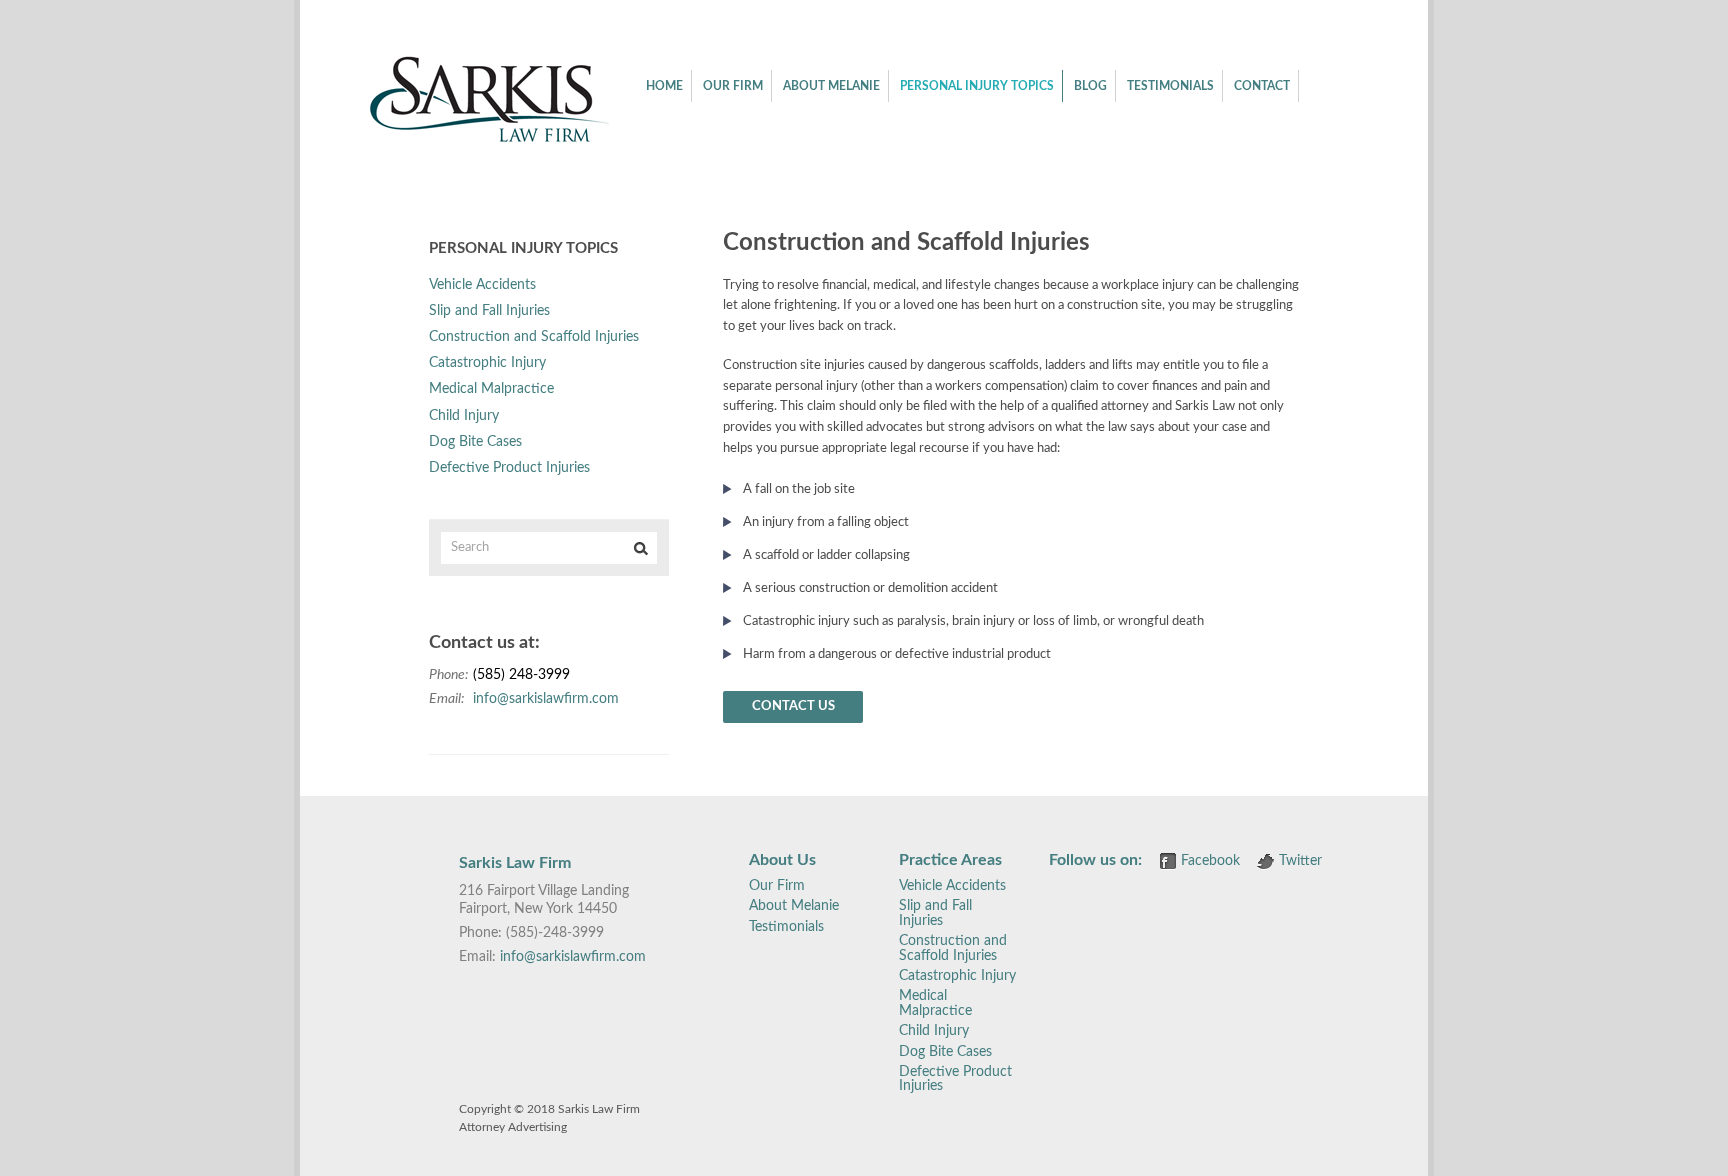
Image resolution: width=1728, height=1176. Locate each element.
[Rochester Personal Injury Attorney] (489, 139)
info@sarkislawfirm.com (546, 699)
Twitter (1300, 861)
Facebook (1210, 861)
